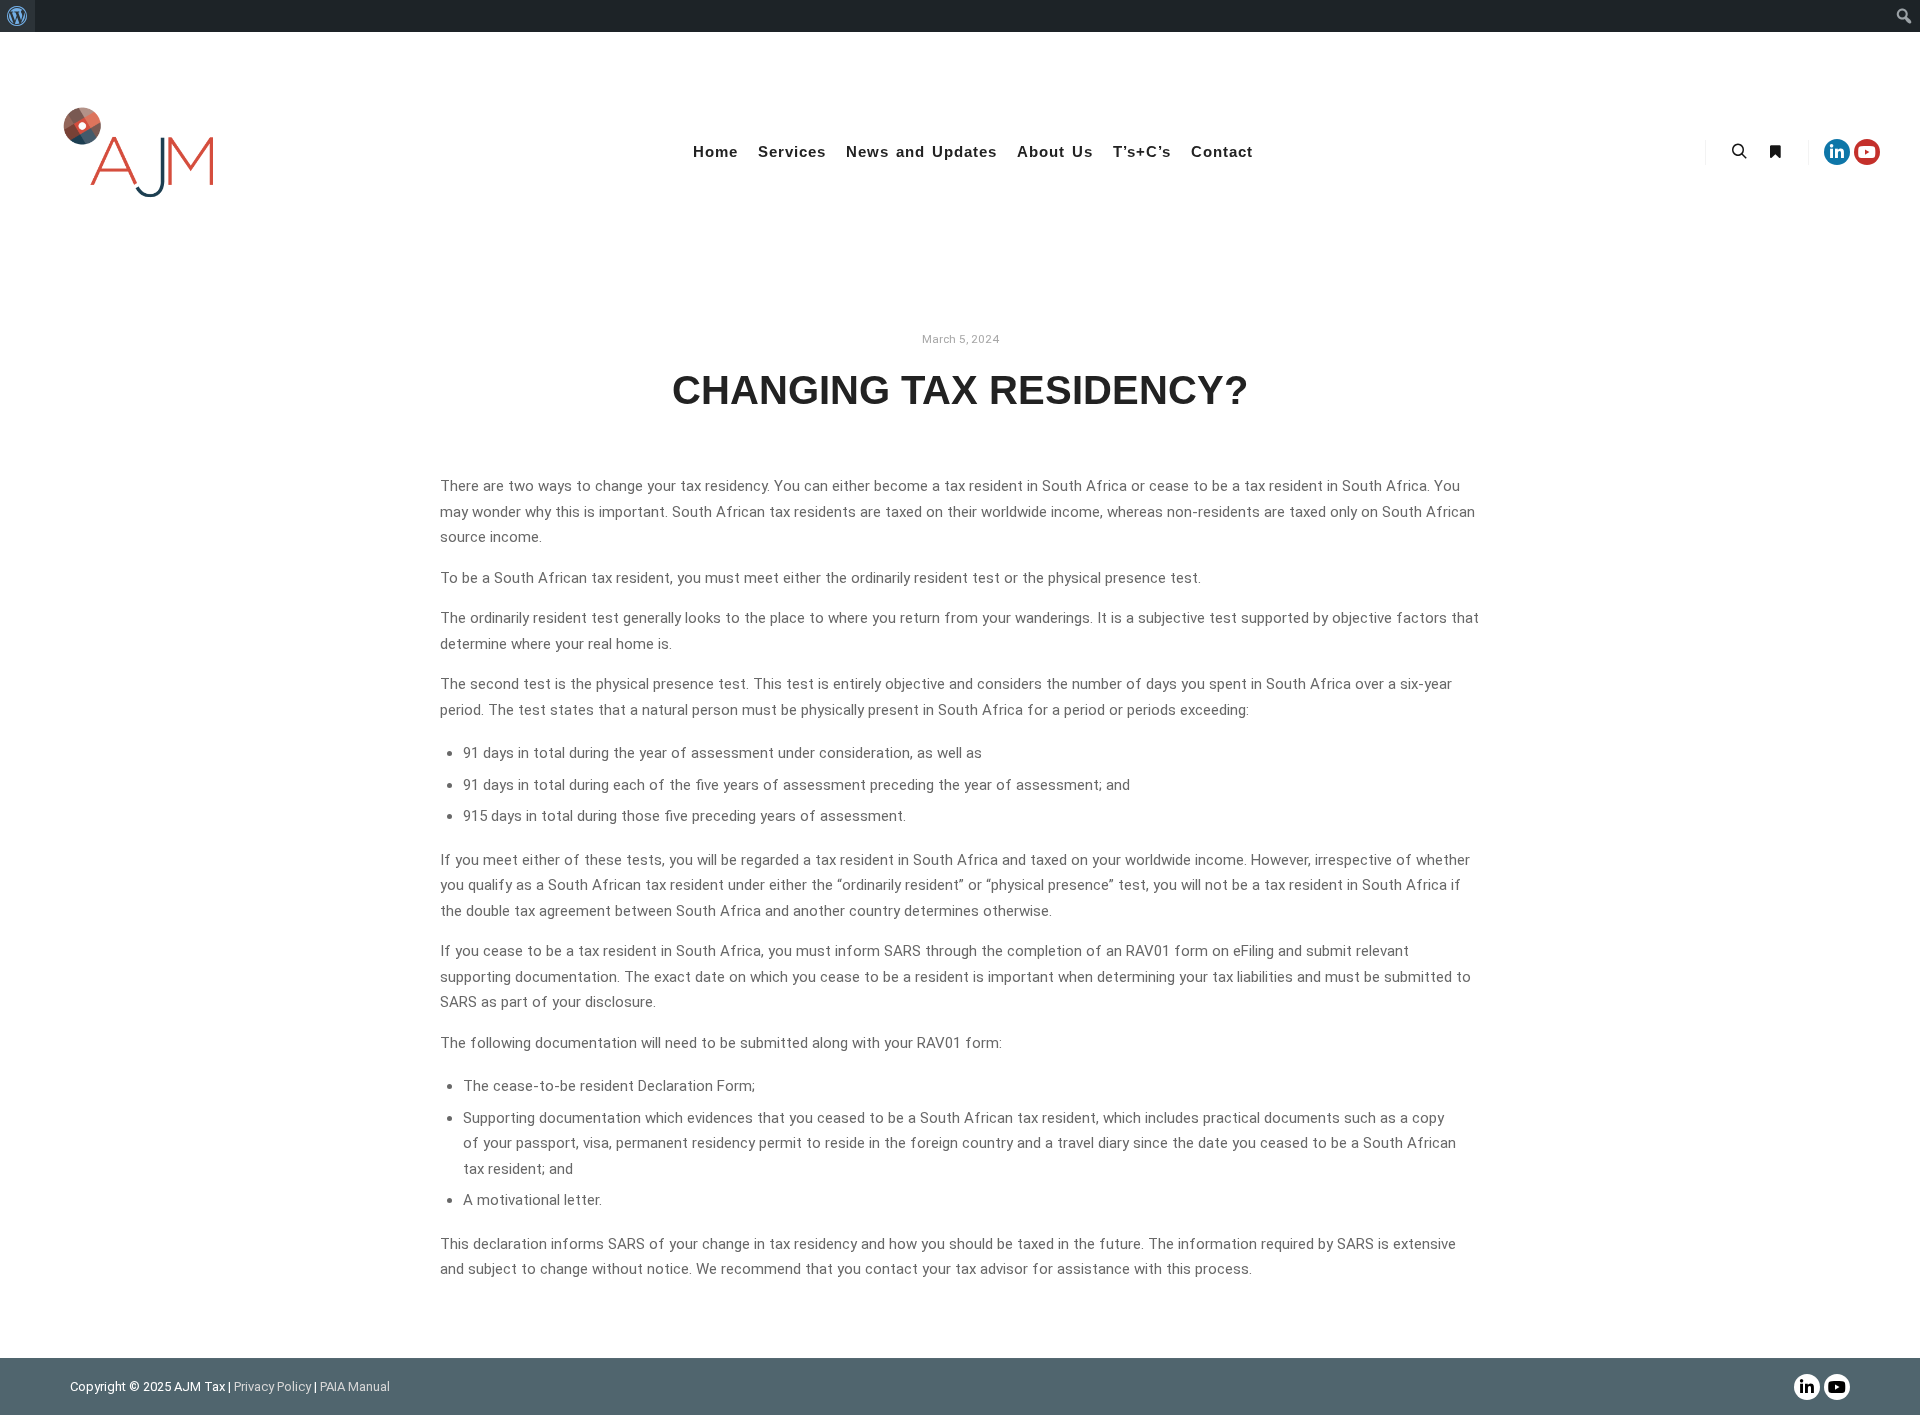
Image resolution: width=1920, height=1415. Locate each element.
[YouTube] (1867, 152)
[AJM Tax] (140, 152)
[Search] (1739, 152)
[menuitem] (17, 16)
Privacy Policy (274, 1386)
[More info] (1775, 152)
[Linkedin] (1837, 152)
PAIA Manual (355, 1386)
